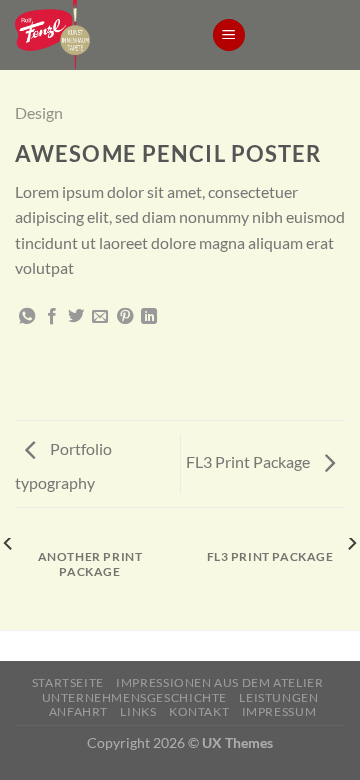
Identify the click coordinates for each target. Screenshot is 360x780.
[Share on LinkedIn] (149, 317)
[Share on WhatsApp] (27, 317)
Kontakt (199, 711)
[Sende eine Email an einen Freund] (100, 317)
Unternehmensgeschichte (134, 697)
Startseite (68, 682)
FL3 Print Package (249, 461)
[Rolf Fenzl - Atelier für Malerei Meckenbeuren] (98, 35)
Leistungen (278, 697)
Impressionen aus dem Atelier (219, 682)
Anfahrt (78, 711)
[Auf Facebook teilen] (52, 317)
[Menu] (229, 35)
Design (39, 112)
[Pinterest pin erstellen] (125, 317)
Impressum (279, 711)
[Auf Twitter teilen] (76, 317)
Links (138, 711)
